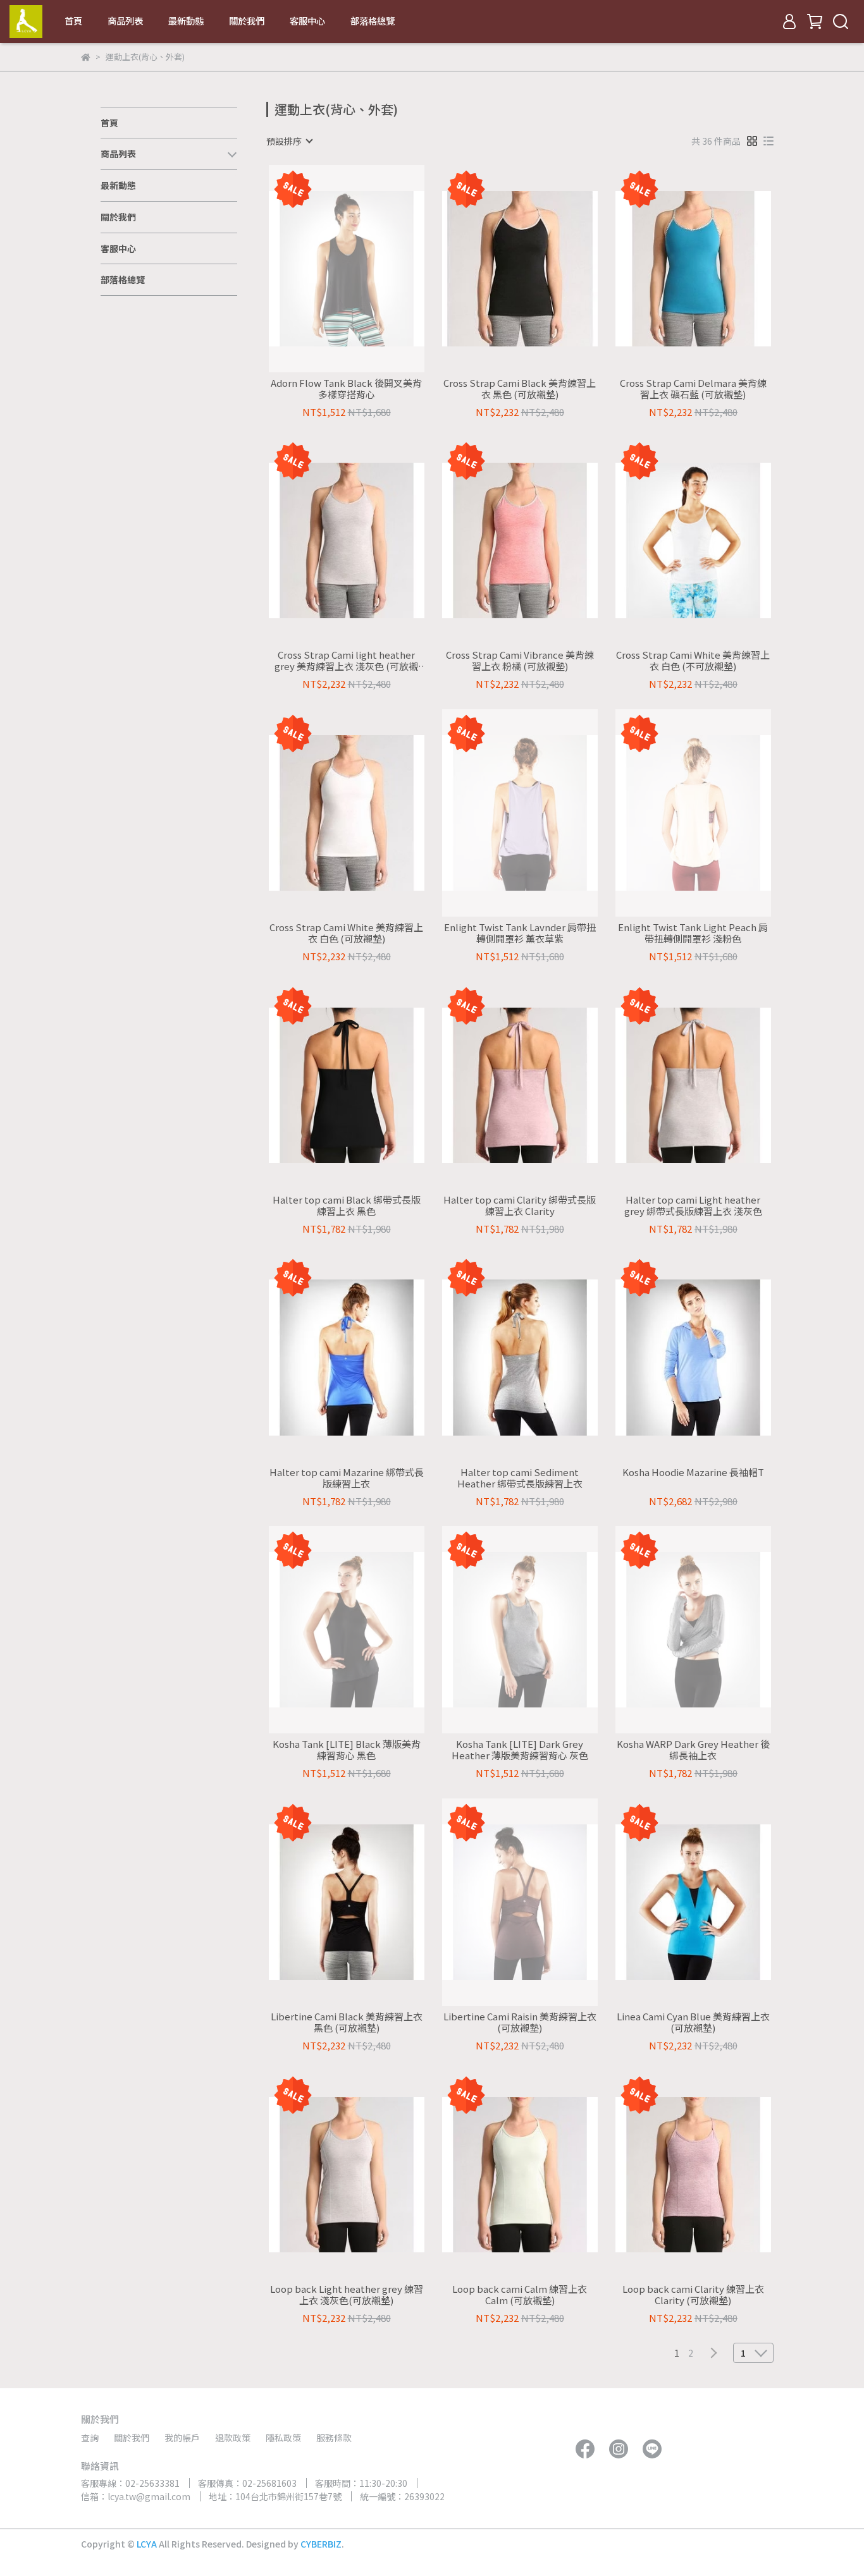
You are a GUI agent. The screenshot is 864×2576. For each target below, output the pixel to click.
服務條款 (334, 2438)
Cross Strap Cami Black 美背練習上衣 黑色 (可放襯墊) (520, 389)
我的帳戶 (182, 2438)
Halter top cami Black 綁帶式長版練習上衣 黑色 (347, 1206)
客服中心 (307, 21)
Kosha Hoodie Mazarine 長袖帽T (693, 1473)
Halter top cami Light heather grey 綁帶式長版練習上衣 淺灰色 (693, 1206)
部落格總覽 (373, 21)
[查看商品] (329, 268)
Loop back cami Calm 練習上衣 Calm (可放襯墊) (520, 2295)
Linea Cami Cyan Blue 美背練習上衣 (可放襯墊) (693, 2022)
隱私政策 (283, 2438)
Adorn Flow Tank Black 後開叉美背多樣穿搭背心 (346, 389)
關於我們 (247, 21)
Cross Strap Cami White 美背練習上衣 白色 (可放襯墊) (346, 933)
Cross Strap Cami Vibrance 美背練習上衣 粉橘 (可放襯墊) (520, 661)
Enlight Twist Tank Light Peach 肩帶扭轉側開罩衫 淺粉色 (693, 933)
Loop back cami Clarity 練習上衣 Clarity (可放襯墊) (693, 2295)
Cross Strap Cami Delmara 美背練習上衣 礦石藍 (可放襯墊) (693, 389)
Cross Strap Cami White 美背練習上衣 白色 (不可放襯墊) (693, 661)
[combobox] (289, 141)
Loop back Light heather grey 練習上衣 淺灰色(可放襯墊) (347, 2295)
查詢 (90, 2438)
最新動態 (186, 21)
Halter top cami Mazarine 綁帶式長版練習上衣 (347, 1478)
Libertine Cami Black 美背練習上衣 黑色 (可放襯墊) (347, 2022)
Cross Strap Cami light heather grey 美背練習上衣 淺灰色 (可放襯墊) (346, 661)
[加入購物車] (538, 268)
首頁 (73, 21)
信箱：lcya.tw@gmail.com (136, 2496)
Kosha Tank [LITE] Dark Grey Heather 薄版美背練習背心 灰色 (520, 1750)
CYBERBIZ (321, 2544)
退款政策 (233, 2438)
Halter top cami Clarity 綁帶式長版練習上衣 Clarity (520, 1206)
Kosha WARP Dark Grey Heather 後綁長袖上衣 (693, 1750)
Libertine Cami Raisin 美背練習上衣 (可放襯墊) (520, 2022)
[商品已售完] (365, 268)
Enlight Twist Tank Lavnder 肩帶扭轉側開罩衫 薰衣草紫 (520, 933)
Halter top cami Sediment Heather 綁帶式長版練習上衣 (520, 1478)
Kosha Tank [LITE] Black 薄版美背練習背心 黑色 (347, 1750)
